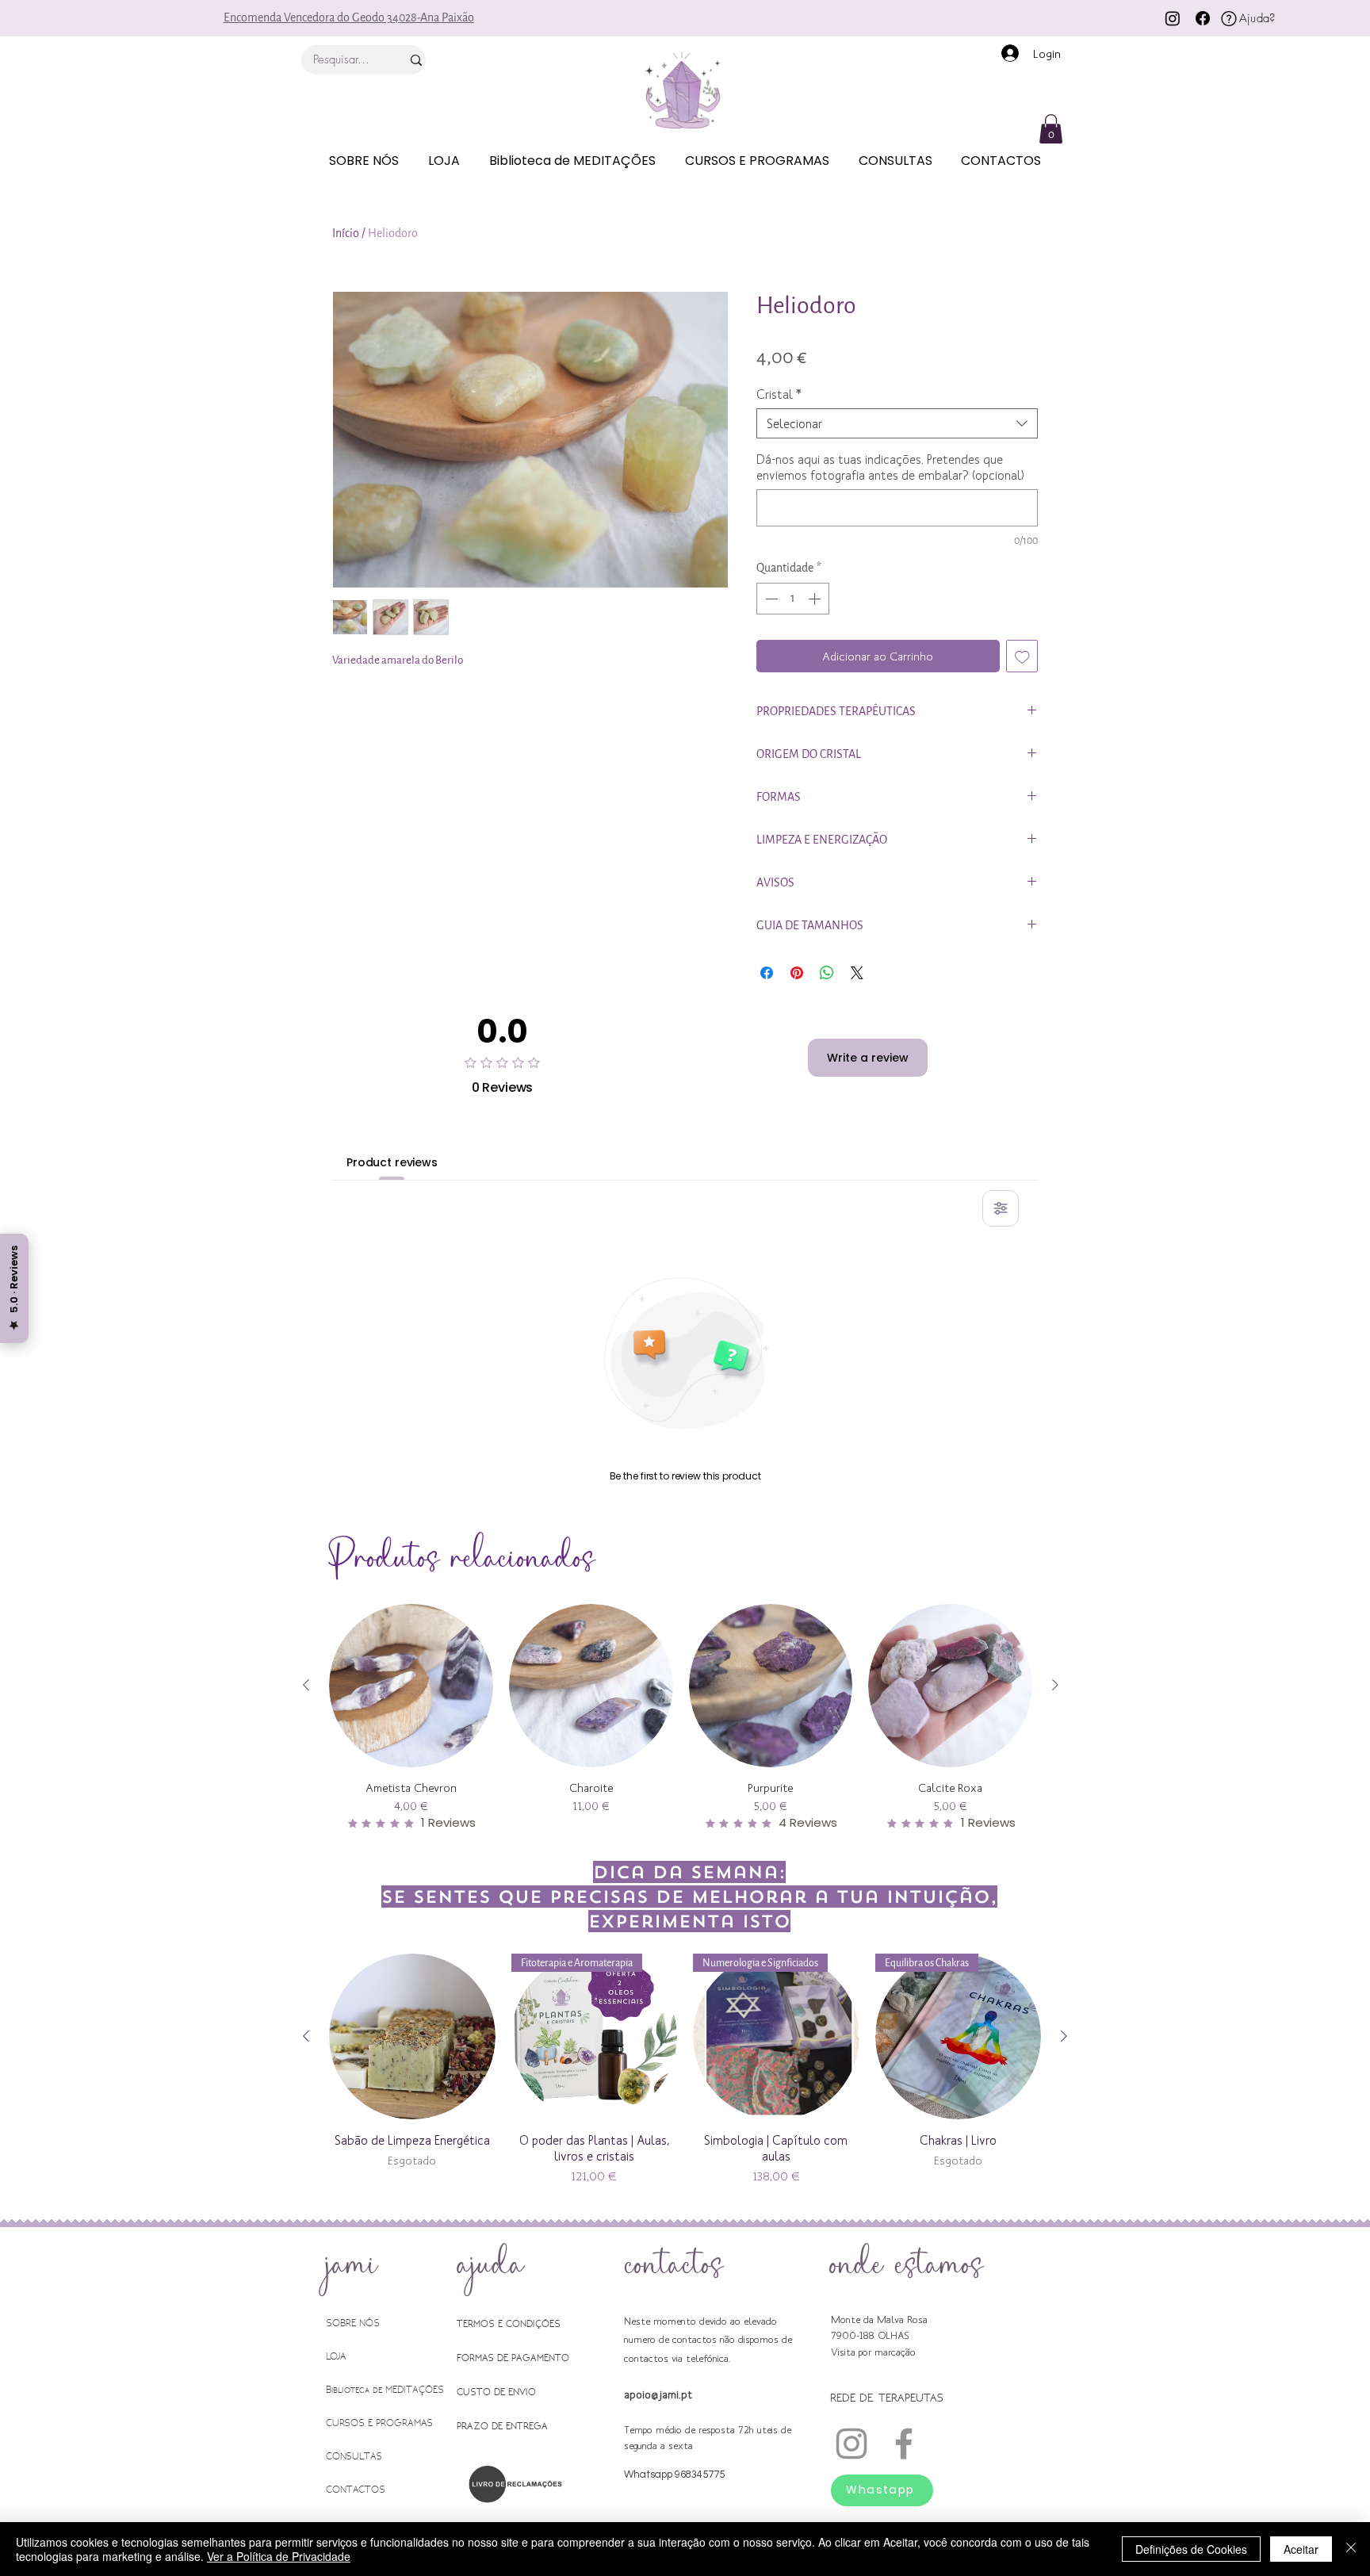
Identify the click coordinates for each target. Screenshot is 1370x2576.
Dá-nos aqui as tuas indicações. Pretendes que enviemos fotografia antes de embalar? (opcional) (890, 467)
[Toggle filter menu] (1001, 1208)
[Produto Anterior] (306, 1685)
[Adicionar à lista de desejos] (1022, 656)
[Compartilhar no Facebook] (767, 973)
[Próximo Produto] (1055, 1685)
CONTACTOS (356, 2489)
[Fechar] (1351, 2549)
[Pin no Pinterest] (797, 973)
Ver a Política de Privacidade (279, 2556)
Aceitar (1301, 2549)
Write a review (868, 1058)
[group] (681, 1718)
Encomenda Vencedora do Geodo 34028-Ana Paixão (349, 18)
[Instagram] (1173, 18)
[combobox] (897, 423)
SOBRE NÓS (353, 2323)
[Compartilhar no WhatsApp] (827, 973)
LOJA (336, 2356)
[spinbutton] (793, 599)
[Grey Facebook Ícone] (904, 2444)
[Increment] (816, 599)
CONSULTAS (354, 2456)
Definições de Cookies (1191, 2549)
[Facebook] (1203, 18)
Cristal (779, 394)
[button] (1051, 129)
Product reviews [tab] (392, 1162)
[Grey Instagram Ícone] (851, 2444)
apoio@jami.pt (658, 2394)
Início (346, 233)
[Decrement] (770, 599)
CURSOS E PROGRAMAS (379, 2423)
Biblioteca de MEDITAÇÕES (385, 2389)
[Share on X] (857, 973)
